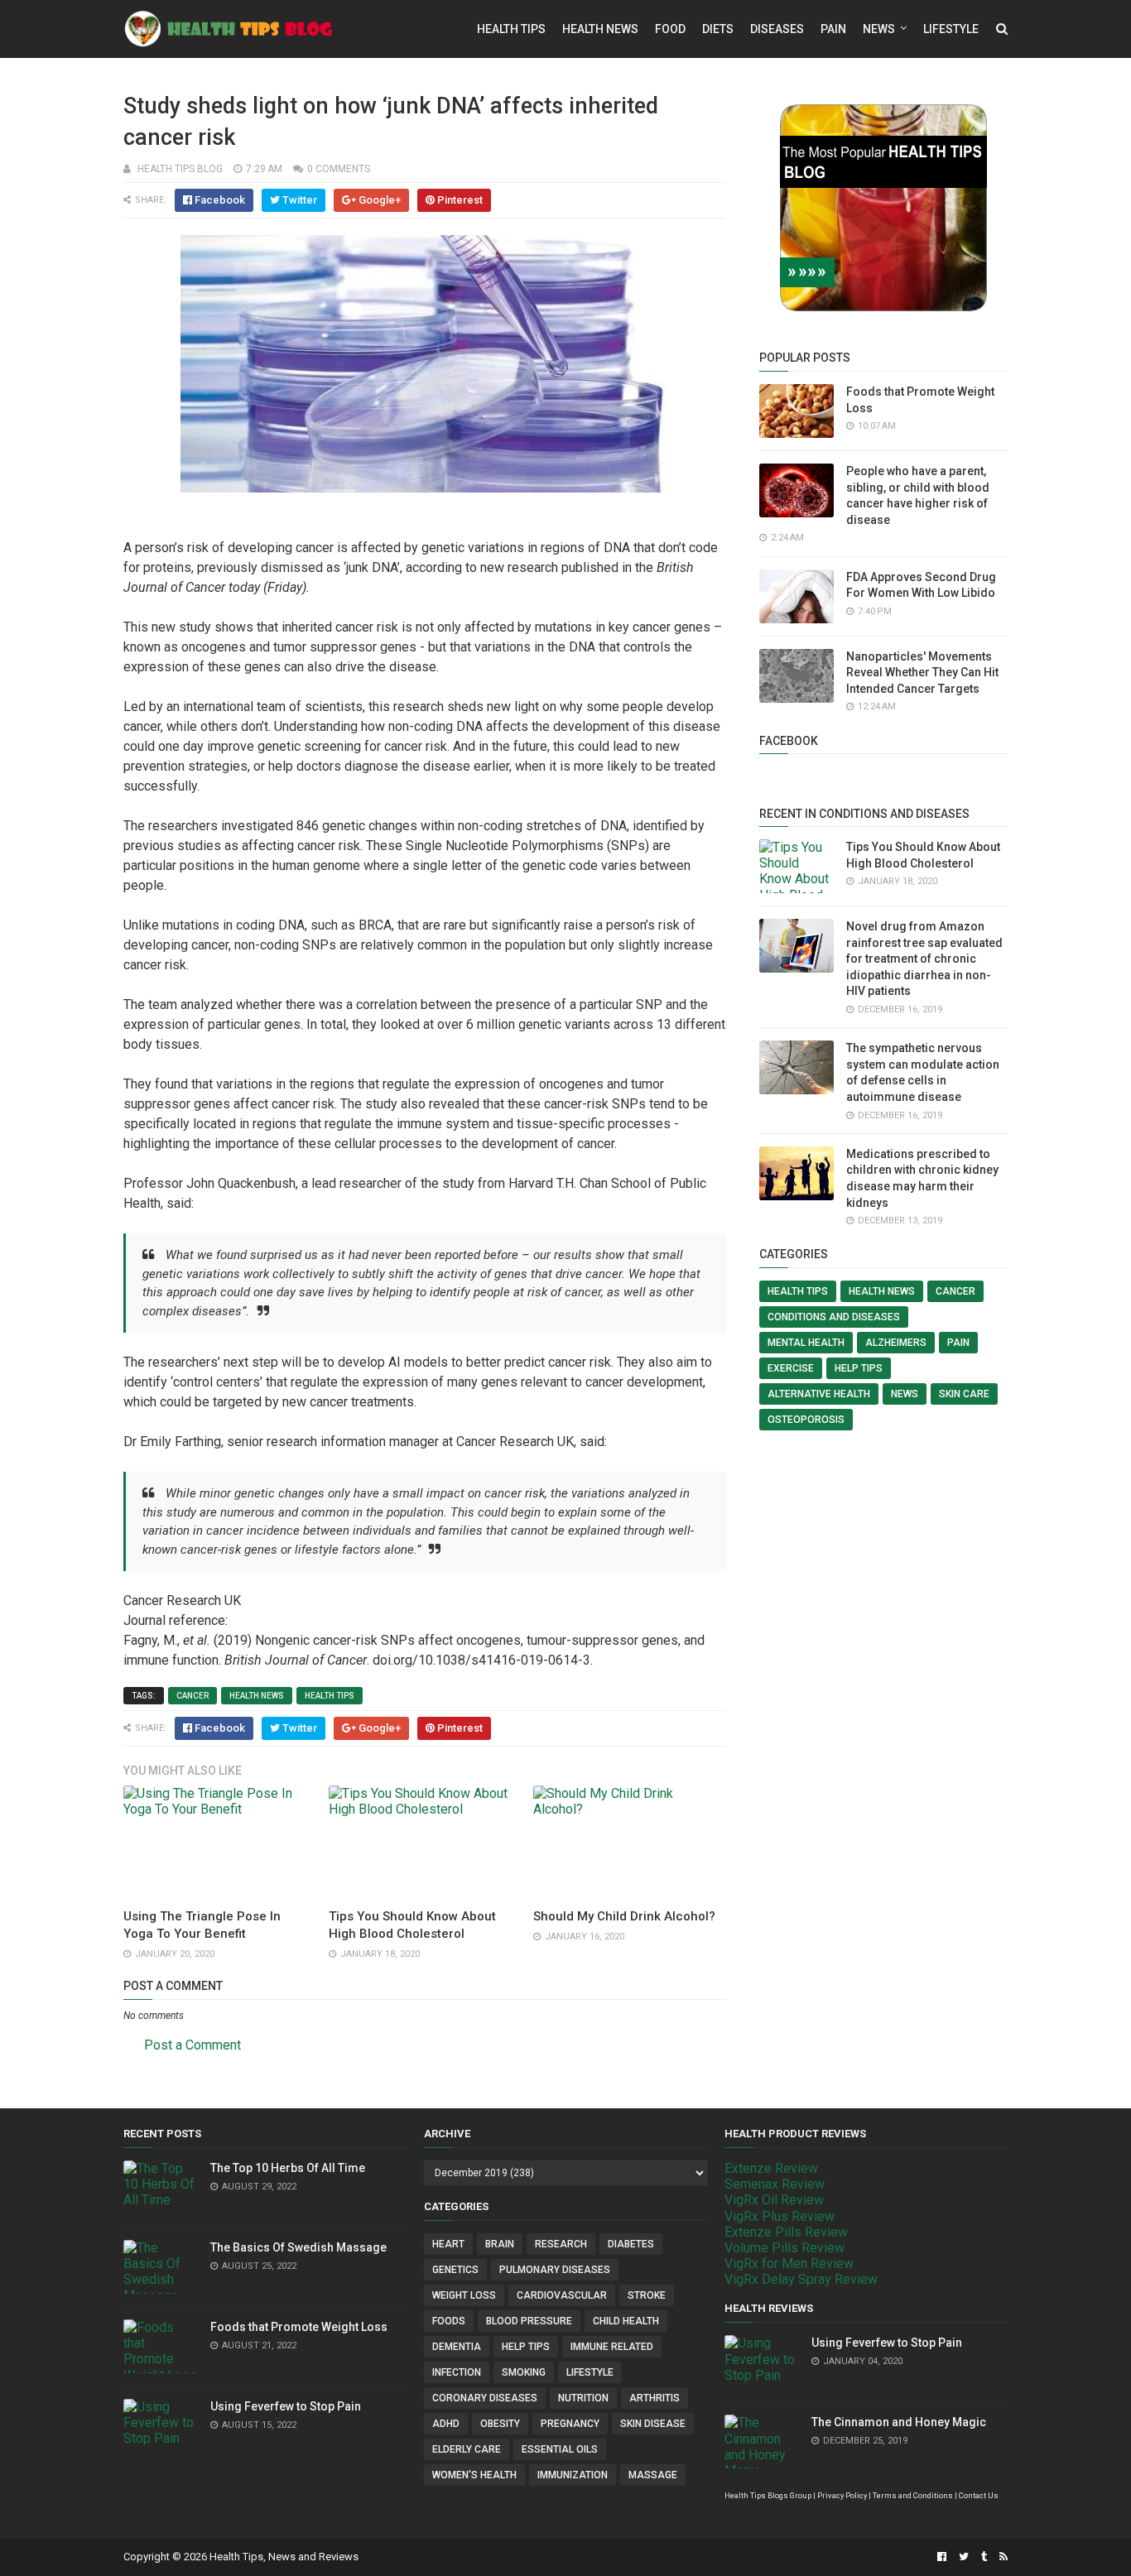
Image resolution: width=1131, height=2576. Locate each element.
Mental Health (806, 1343)
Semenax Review (775, 2184)
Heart (448, 2244)
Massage (653, 2475)
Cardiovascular (562, 2295)
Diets (718, 29)
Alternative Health (819, 1394)
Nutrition (583, 2398)
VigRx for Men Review (789, 2264)
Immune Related (612, 2347)
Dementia (457, 2347)
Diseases (777, 29)
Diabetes (631, 2244)
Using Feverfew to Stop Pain (286, 2406)
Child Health (626, 2321)
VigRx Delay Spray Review (801, 2279)
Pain (833, 29)
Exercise (791, 1368)
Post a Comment (193, 2045)
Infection (457, 2372)
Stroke (647, 2295)
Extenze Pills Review (786, 2232)
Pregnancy (570, 2424)
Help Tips (859, 1368)
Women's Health (474, 2475)
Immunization (573, 2475)
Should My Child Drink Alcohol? (624, 1916)
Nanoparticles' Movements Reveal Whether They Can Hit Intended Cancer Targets (922, 673)
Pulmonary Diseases (555, 2270)
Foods (449, 2321)
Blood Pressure (529, 2321)
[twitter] (964, 2557)
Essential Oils (560, 2449)
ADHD (446, 2424)
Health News (600, 29)
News (879, 29)
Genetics (455, 2270)
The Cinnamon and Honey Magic (899, 2422)
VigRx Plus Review (780, 2216)
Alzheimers (896, 1343)
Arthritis (655, 2398)
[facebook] (942, 2557)
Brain (500, 2244)
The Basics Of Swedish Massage (298, 2247)
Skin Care (964, 1394)
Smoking (524, 2372)
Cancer (193, 1696)
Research (561, 2244)
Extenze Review (771, 2168)
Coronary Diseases (485, 2398)
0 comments (339, 169)
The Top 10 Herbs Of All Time (288, 2168)
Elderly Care (467, 2449)
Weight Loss (464, 2295)
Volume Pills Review (784, 2248)
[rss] (1001, 2557)
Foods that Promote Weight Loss (299, 2327)
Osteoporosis (806, 1420)
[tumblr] (984, 2557)
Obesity (500, 2424)
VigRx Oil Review (774, 2200)
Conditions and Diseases (834, 1317)
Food (670, 29)
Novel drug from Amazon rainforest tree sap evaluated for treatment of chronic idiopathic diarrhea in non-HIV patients (924, 959)
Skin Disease (653, 2424)
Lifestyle (951, 29)
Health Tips (511, 29)
